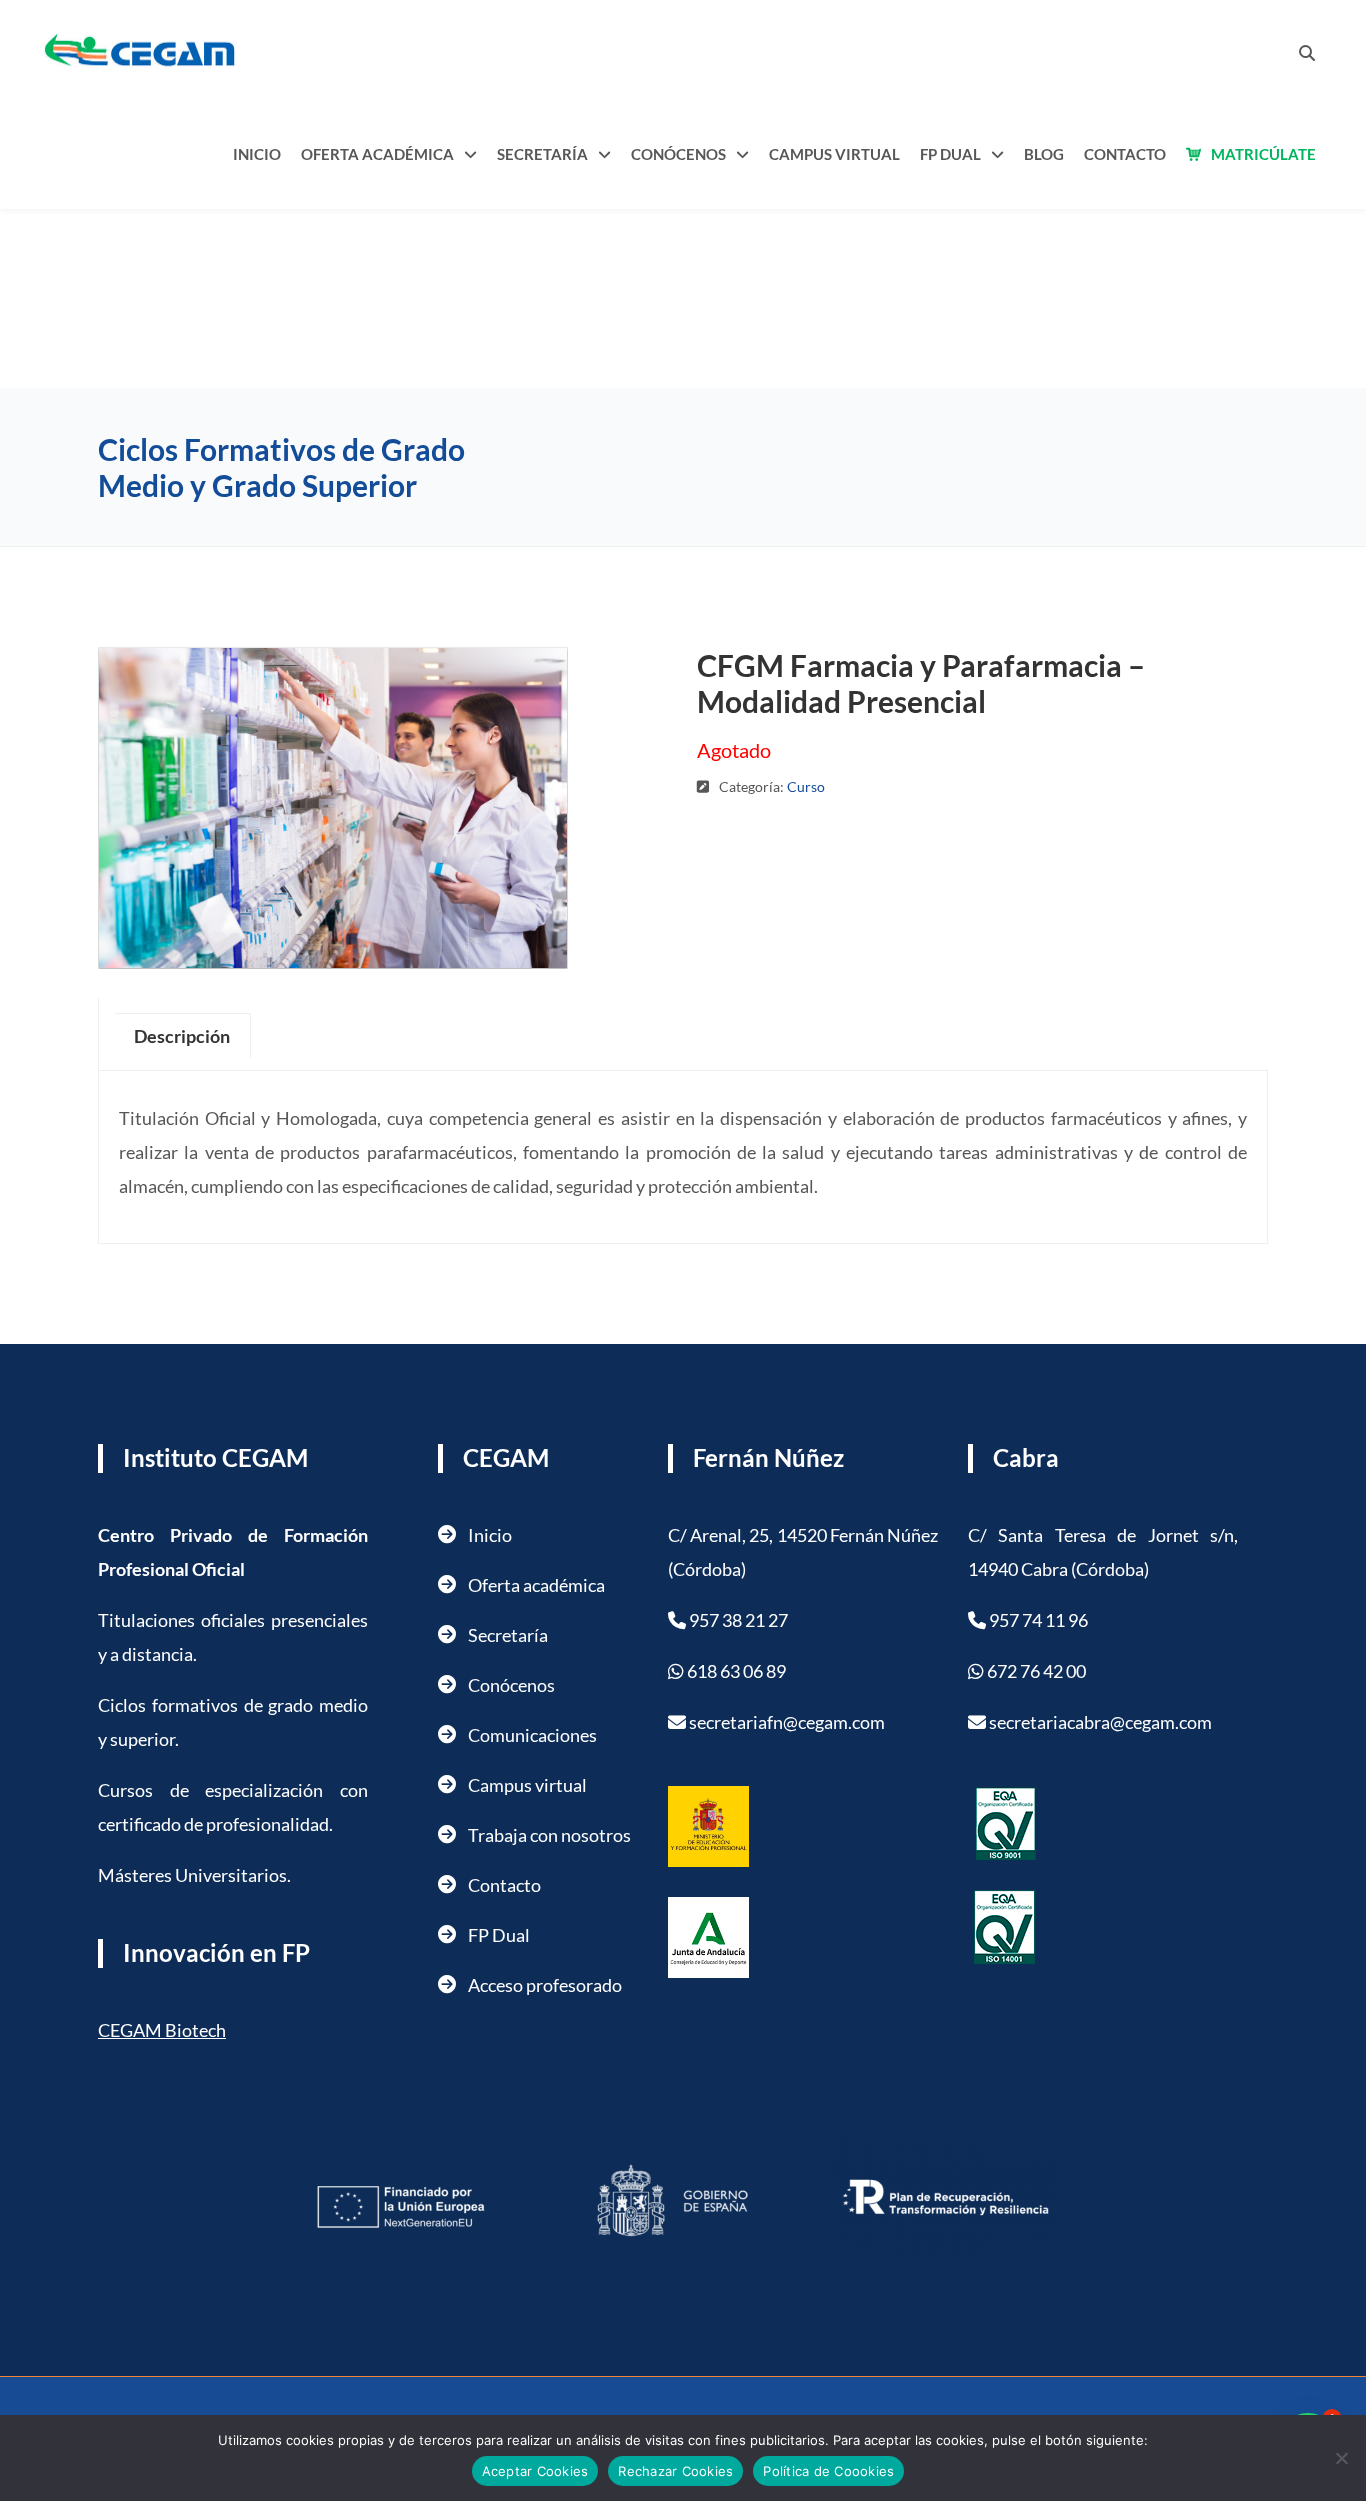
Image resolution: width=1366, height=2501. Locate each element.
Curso (806, 786)
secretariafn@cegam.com (787, 1722)
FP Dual (950, 154)
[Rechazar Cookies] (1341, 2458)
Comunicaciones (532, 1735)
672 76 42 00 (1036, 1671)
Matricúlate (1263, 154)
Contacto (1125, 154)
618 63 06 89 (735, 1671)
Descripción (182, 1036)
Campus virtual (527, 1785)
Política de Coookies (828, 2471)
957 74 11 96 (1038, 1620)
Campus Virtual (834, 154)
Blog (1044, 154)
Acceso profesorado (545, 1985)
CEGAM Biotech (162, 2030)
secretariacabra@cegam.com (1100, 1722)
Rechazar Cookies (675, 2471)
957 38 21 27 (738, 1620)
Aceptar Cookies (535, 2471)
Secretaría (542, 154)
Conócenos (678, 154)
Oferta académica (377, 154)
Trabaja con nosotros (549, 1835)
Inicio (257, 154)
